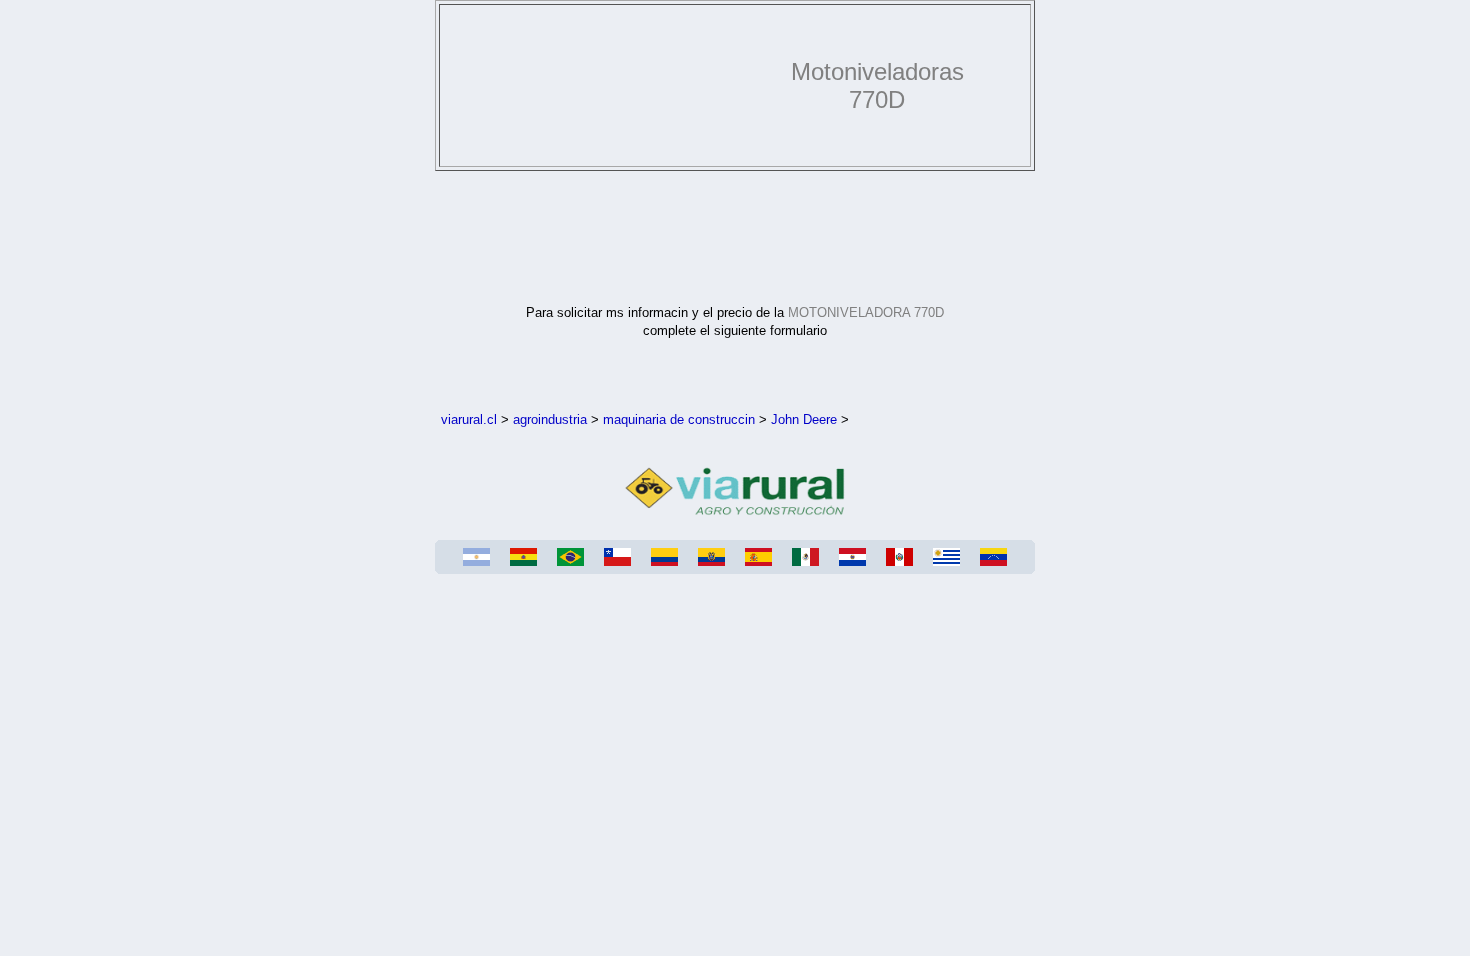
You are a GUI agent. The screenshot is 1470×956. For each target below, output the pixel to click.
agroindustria (550, 419)
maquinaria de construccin (679, 419)
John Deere (804, 419)
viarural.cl (469, 419)
